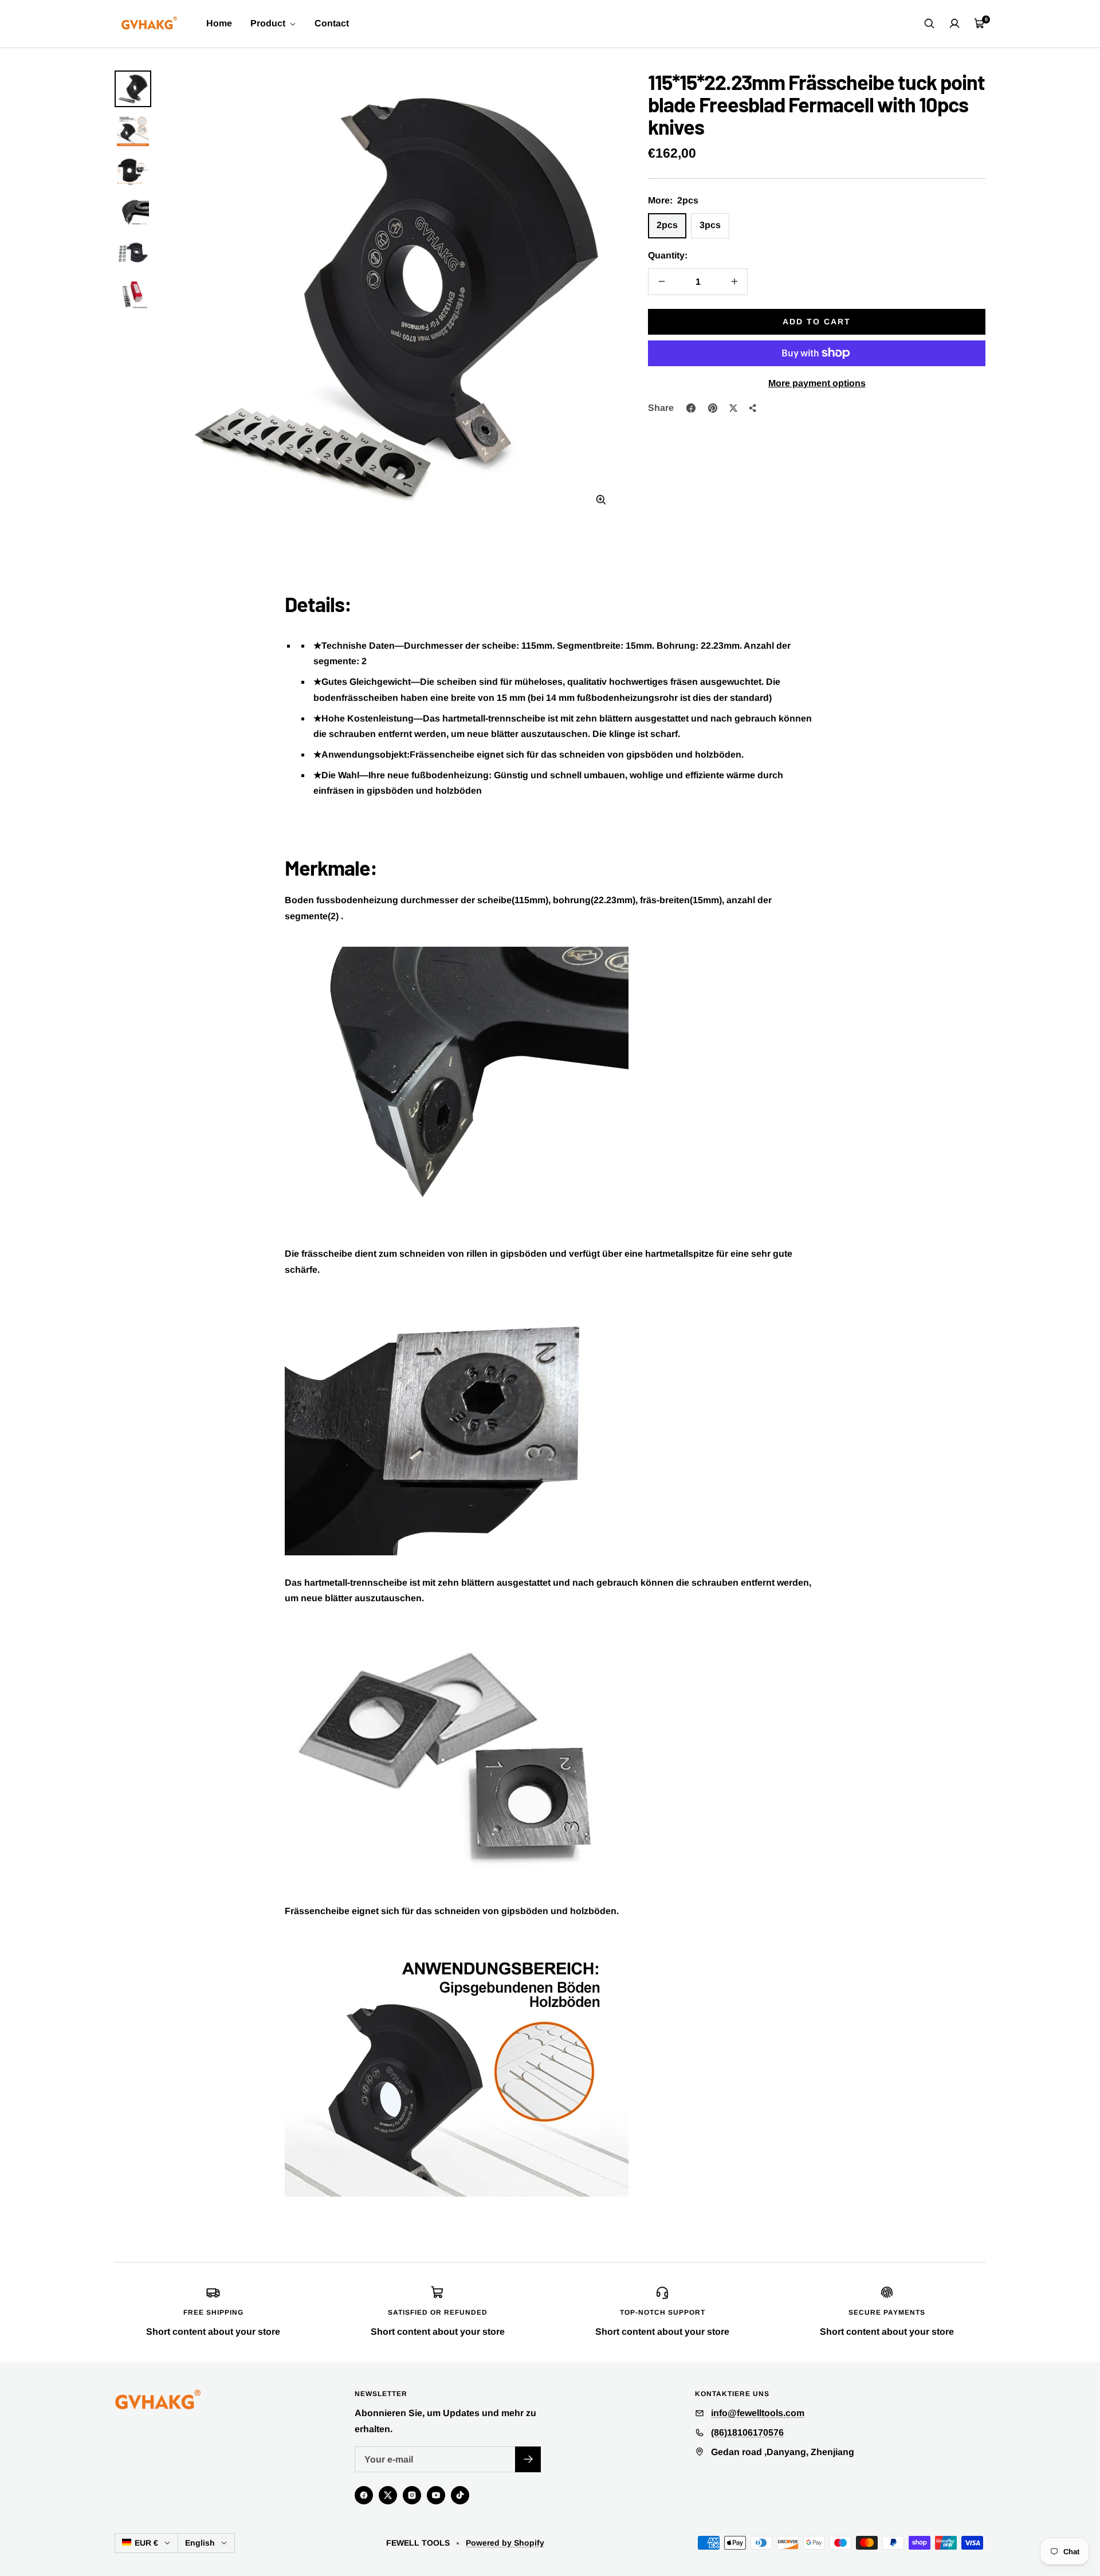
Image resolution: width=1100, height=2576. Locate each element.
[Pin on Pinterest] (713, 408)
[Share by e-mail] (753, 408)
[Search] (929, 23)
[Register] (528, 2459)
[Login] (954, 23)
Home (219, 23)
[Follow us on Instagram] (412, 2495)
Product (269, 23)
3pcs (710, 225)
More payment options (817, 383)
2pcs (667, 225)
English (200, 2543)
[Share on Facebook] (691, 408)
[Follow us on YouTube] (436, 2495)
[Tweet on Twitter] (733, 408)
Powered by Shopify (505, 2543)
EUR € (146, 2543)
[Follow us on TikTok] (460, 2495)
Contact (332, 23)
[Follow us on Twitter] (388, 2495)
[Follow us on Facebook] (364, 2495)
